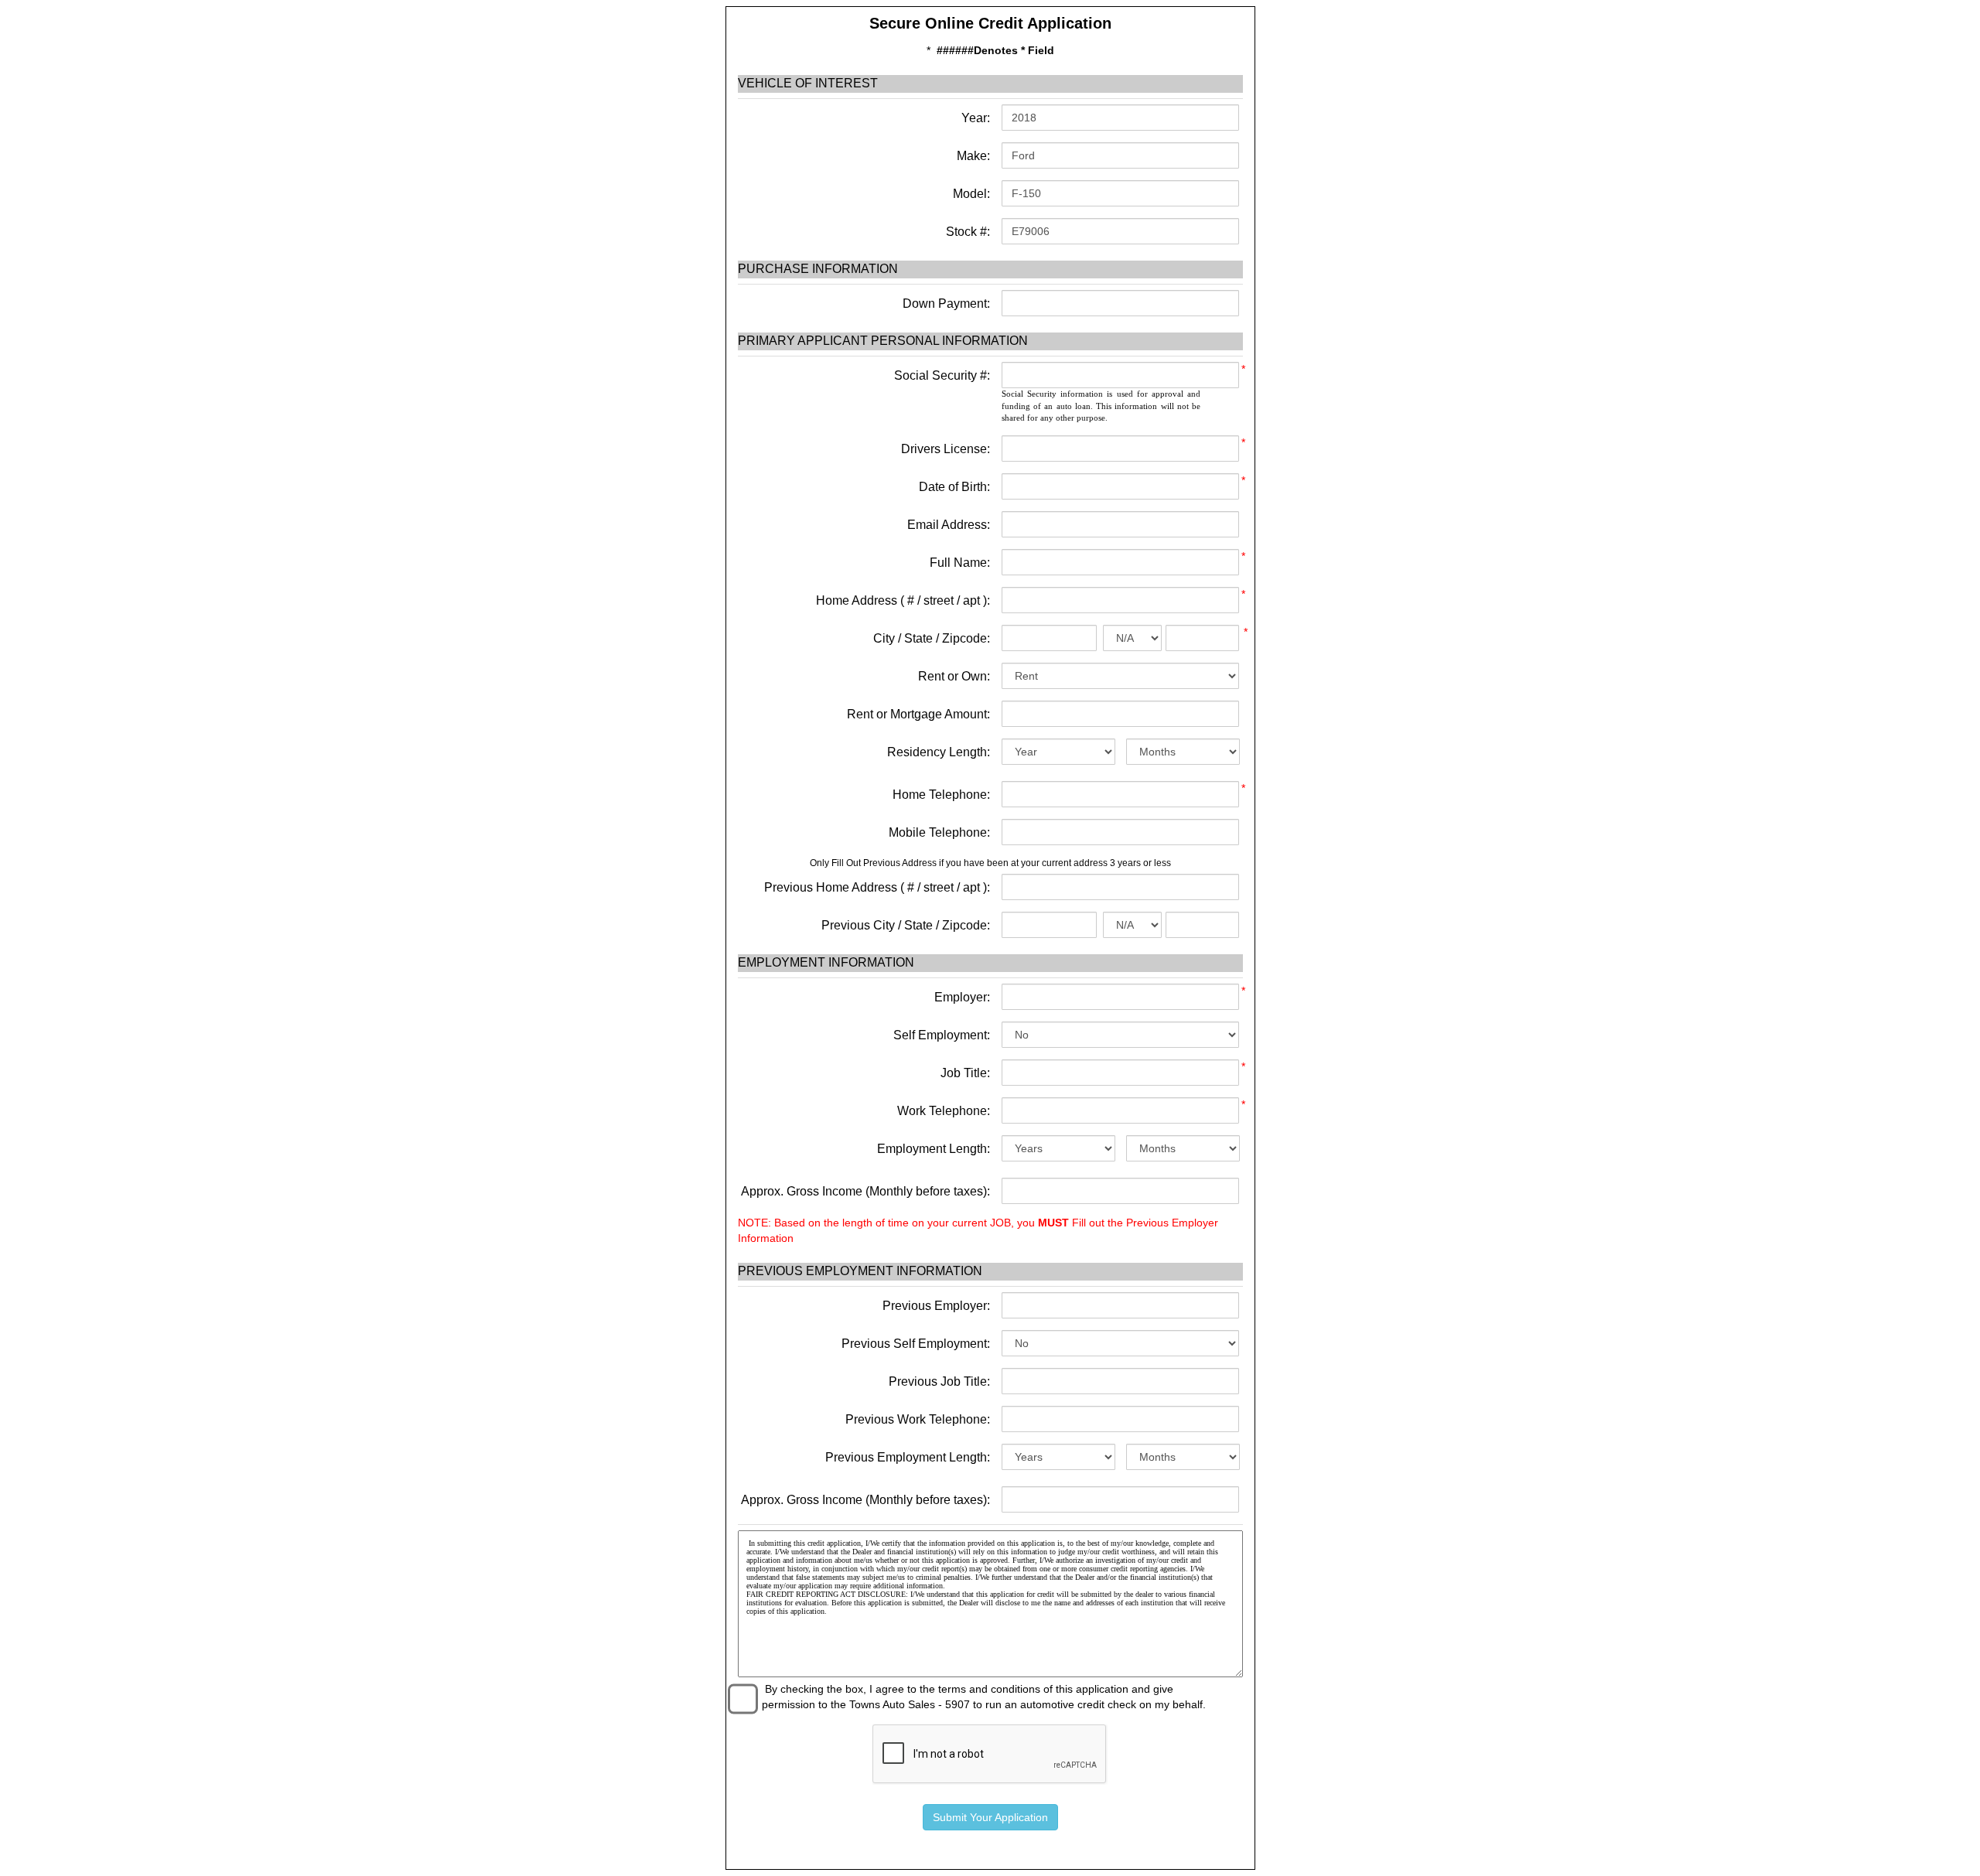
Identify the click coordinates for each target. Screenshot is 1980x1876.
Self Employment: (942, 1035)
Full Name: (960, 563)
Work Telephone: (944, 1111)
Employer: (962, 997)
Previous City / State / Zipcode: (906, 925)
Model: (970, 194)
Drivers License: (946, 449)
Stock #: (966, 232)
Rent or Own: (954, 676)
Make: (972, 156)
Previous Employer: (936, 1306)
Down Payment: (945, 304)
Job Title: (965, 1073)
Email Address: (949, 525)
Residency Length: (939, 752)
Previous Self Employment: (916, 1344)
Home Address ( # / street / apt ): (903, 600)
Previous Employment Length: (908, 1457)
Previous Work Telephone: (918, 1419)
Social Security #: (942, 375)
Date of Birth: (954, 487)
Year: (974, 118)
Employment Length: (934, 1149)
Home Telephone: (941, 795)
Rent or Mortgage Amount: (918, 714)
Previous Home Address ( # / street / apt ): (877, 887)
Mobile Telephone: (939, 832)
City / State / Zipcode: (932, 638)
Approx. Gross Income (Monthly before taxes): (865, 1191)
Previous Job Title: (939, 1381)
